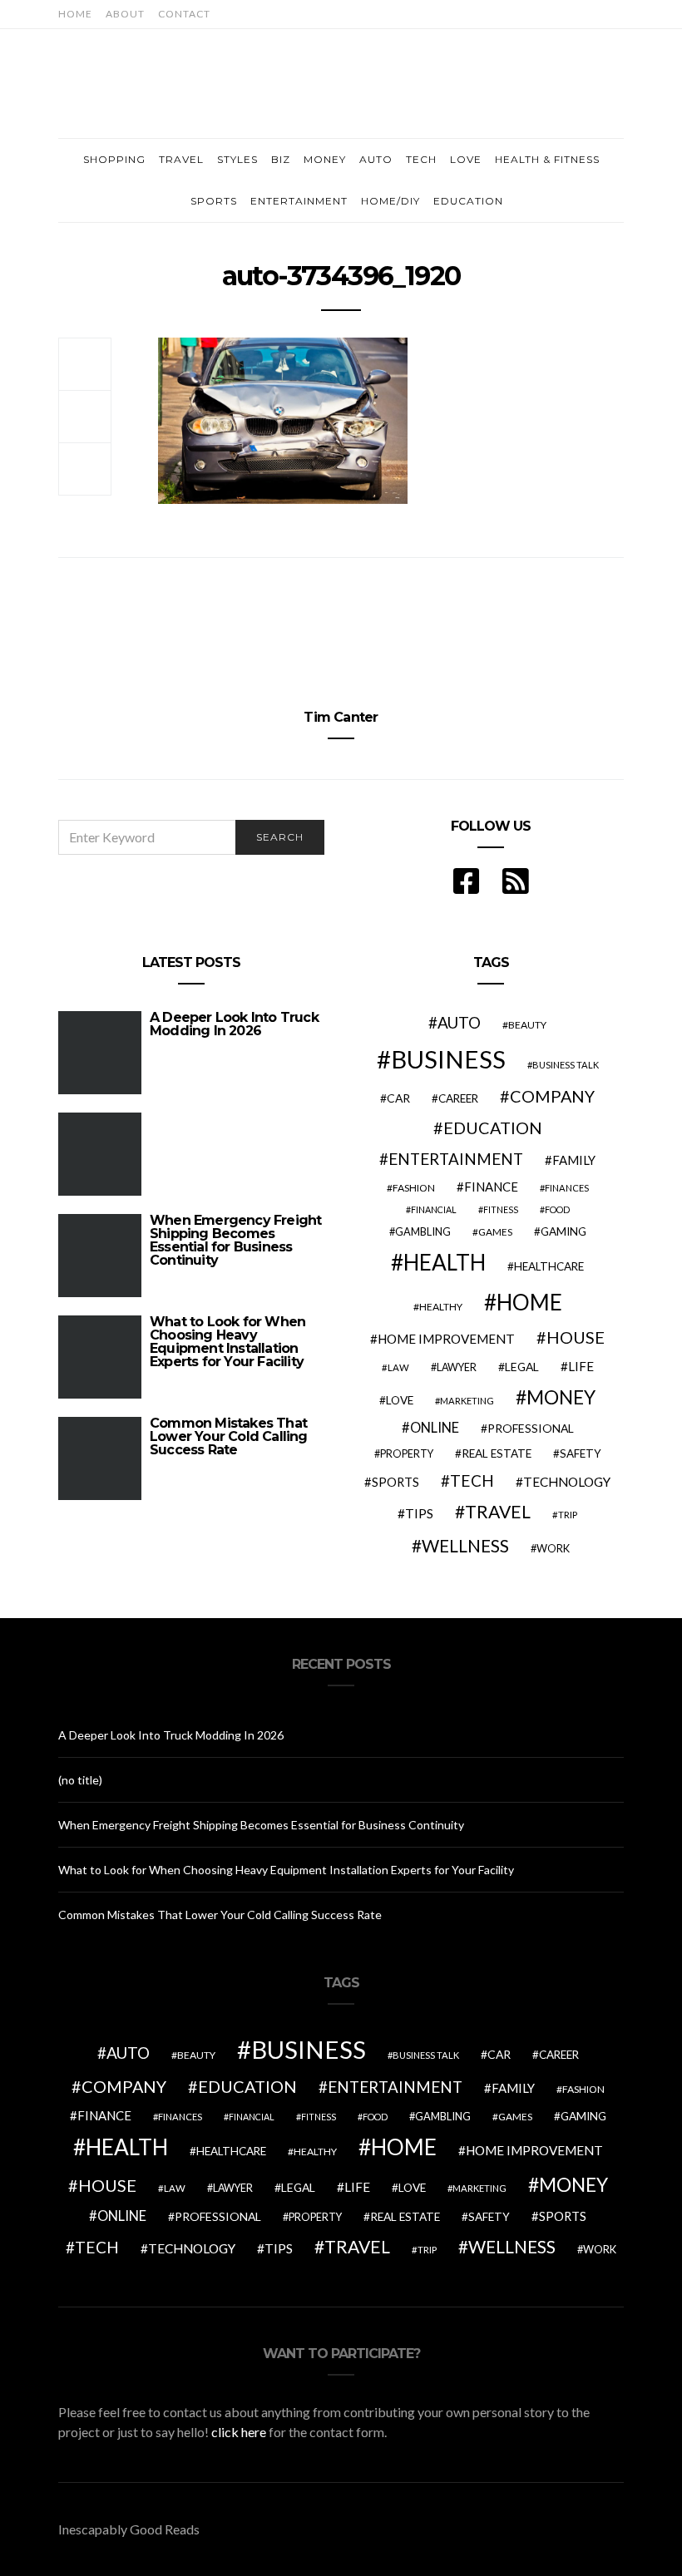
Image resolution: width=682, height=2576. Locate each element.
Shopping (114, 159)
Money (325, 159)
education (493, 1128)
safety (581, 1453)
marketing (467, 1401)
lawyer (457, 1367)
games (495, 1232)
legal (522, 1367)
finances (567, 1188)
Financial (434, 1209)
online (435, 1428)
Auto (376, 159)
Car (398, 1098)
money (561, 1397)
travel (498, 1512)
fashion (414, 1188)
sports (395, 1482)
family (574, 1160)
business (448, 1059)
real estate (497, 1453)
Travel (181, 159)
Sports (214, 201)
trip (568, 1515)
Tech (421, 159)
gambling (423, 1231)
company (552, 1096)
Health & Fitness (547, 159)
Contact (184, 14)
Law (398, 1367)
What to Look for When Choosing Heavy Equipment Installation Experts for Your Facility (227, 1342)
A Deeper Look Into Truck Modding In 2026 (234, 1024)
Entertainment (299, 201)
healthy (441, 1307)
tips (419, 1513)
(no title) (80, 1780)
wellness (465, 1545)
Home (75, 14)
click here (239, 2432)
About (125, 14)
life (581, 1366)
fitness (501, 1209)
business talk (566, 1065)
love (400, 1400)
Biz (281, 159)
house (576, 1337)
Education (468, 201)
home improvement (446, 1339)
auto (459, 1022)
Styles (237, 159)
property (407, 1454)
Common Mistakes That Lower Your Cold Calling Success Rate (229, 1436)
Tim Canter (341, 717)
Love (466, 159)
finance (491, 1187)
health (445, 1262)
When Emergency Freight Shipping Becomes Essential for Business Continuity (235, 1240)
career (458, 1098)
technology (567, 1482)
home (529, 1302)
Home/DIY (390, 201)
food (557, 1209)
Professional (531, 1428)
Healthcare (549, 1266)
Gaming (563, 1231)
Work (553, 1548)
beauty (527, 1025)
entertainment (456, 1159)
